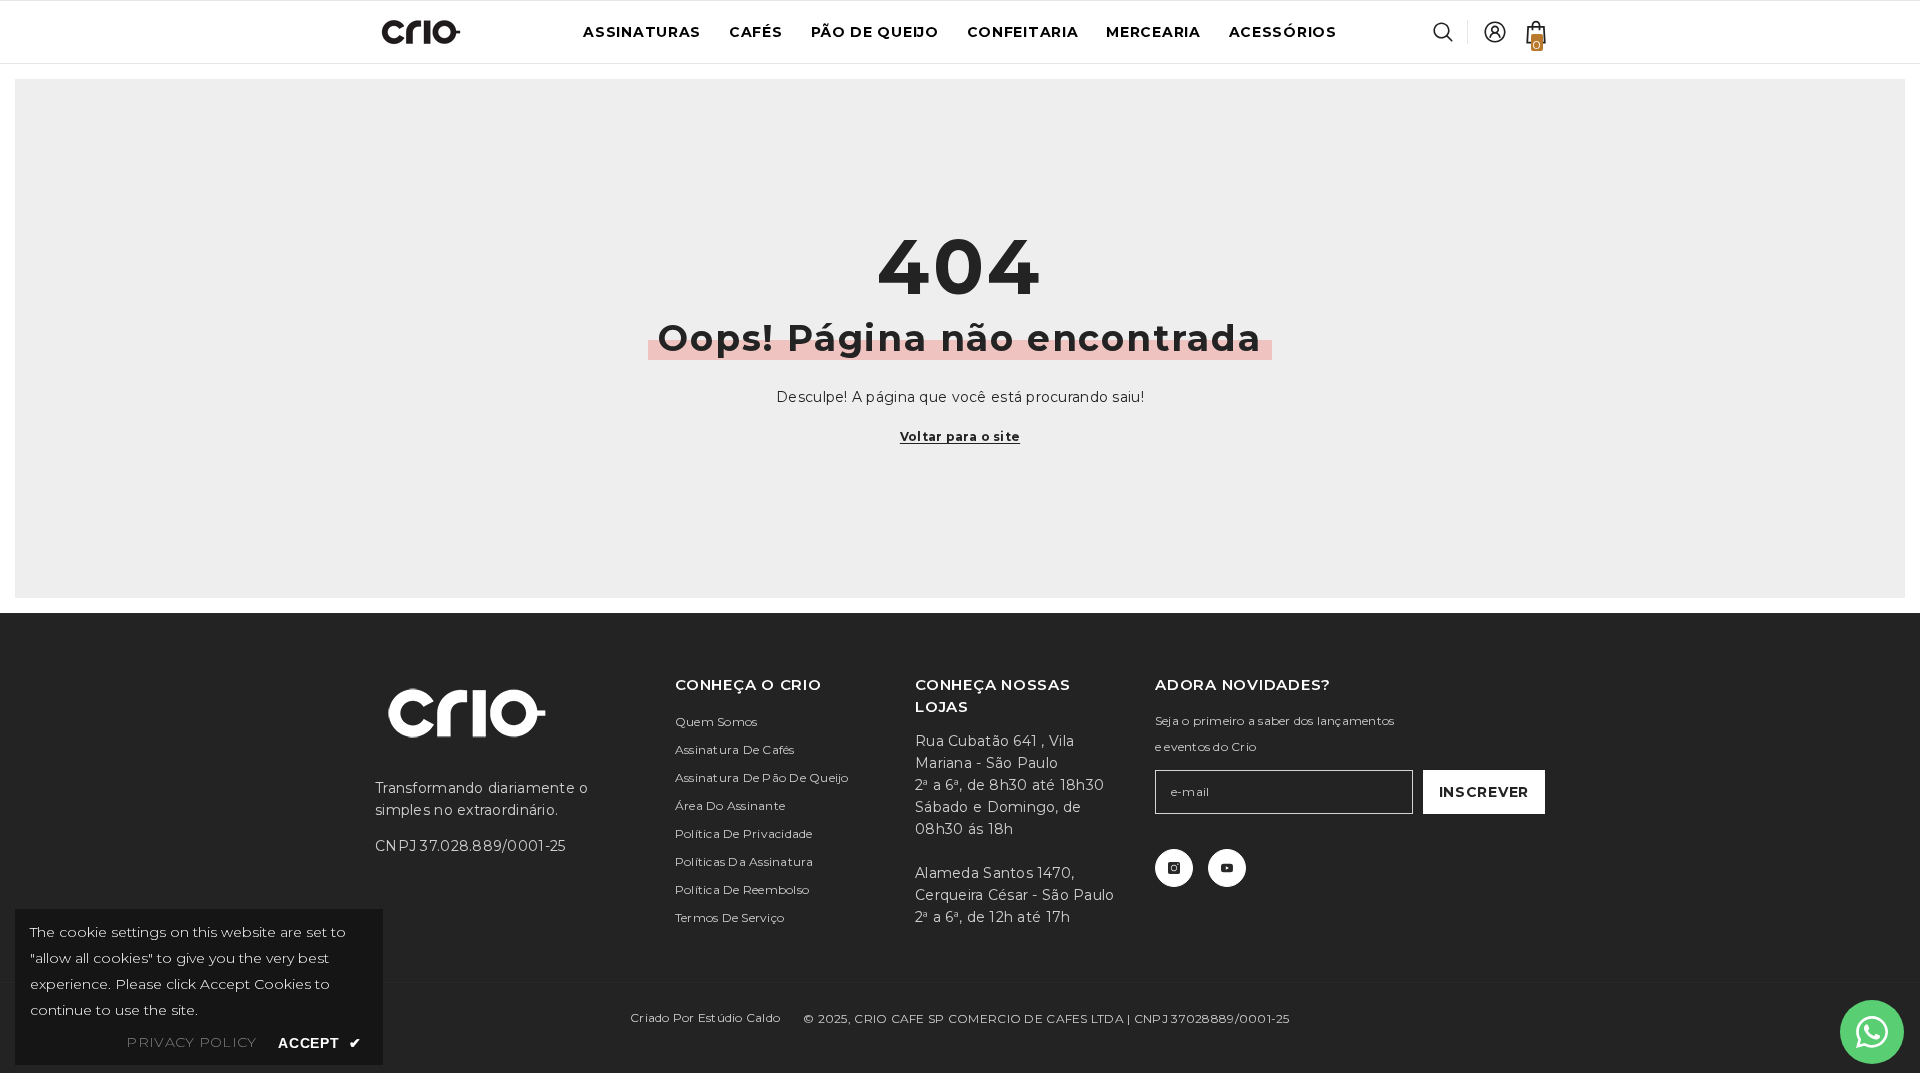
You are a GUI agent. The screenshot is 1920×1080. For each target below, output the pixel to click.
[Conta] (1495, 32)
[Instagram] (1174, 868)
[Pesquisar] (1450, 32)
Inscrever (1484, 792)
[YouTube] (1227, 868)
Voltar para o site (960, 436)
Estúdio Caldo (739, 1017)
